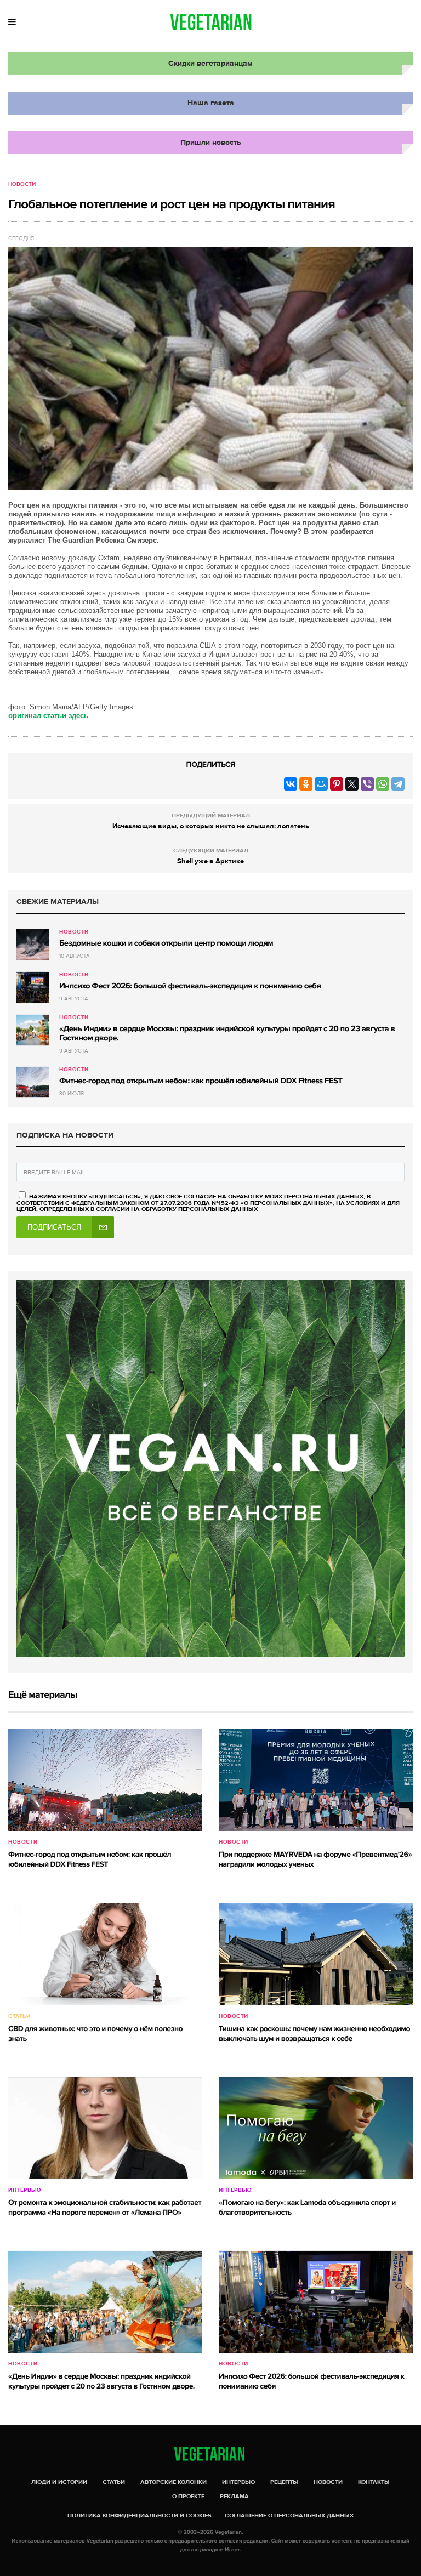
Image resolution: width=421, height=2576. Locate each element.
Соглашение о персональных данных (289, 2515)
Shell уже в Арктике (210, 861)
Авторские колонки (173, 2482)
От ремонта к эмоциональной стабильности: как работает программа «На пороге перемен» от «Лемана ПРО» (105, 2208)
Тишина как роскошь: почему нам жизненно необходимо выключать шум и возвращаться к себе (314, 2034)
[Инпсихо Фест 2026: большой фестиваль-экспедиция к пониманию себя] (33, 987)
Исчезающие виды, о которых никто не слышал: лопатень (211, 826)
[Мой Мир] (321, 784)
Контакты (374, 2482)
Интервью (24, 2190)
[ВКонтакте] (291, 784)
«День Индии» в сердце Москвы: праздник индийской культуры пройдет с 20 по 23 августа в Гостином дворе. (227, 1034)
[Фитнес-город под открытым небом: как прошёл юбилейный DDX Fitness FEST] (33, 1082)
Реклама (234, 2496)
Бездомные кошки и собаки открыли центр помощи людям (166, 943)
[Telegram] (398, 784)
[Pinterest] (337, 784)
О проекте (188, 2496)
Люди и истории (59, 2482)
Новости (22, 184)
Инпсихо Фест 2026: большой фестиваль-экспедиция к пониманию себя (190, 986)
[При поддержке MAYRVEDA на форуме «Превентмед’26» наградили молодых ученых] (316, 1780)
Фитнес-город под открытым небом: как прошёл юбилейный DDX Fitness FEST (201, 1081)
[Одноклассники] (306, 784)
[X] (352, 784)
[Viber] (367, 784)
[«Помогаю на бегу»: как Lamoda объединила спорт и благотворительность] (316, 2128)
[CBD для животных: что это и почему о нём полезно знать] (105, 1954)
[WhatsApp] (383, 784)
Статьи (19, 2016)
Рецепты (284, 2482)
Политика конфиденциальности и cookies (140, 2515)
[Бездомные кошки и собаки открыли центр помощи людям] (33, 945)
